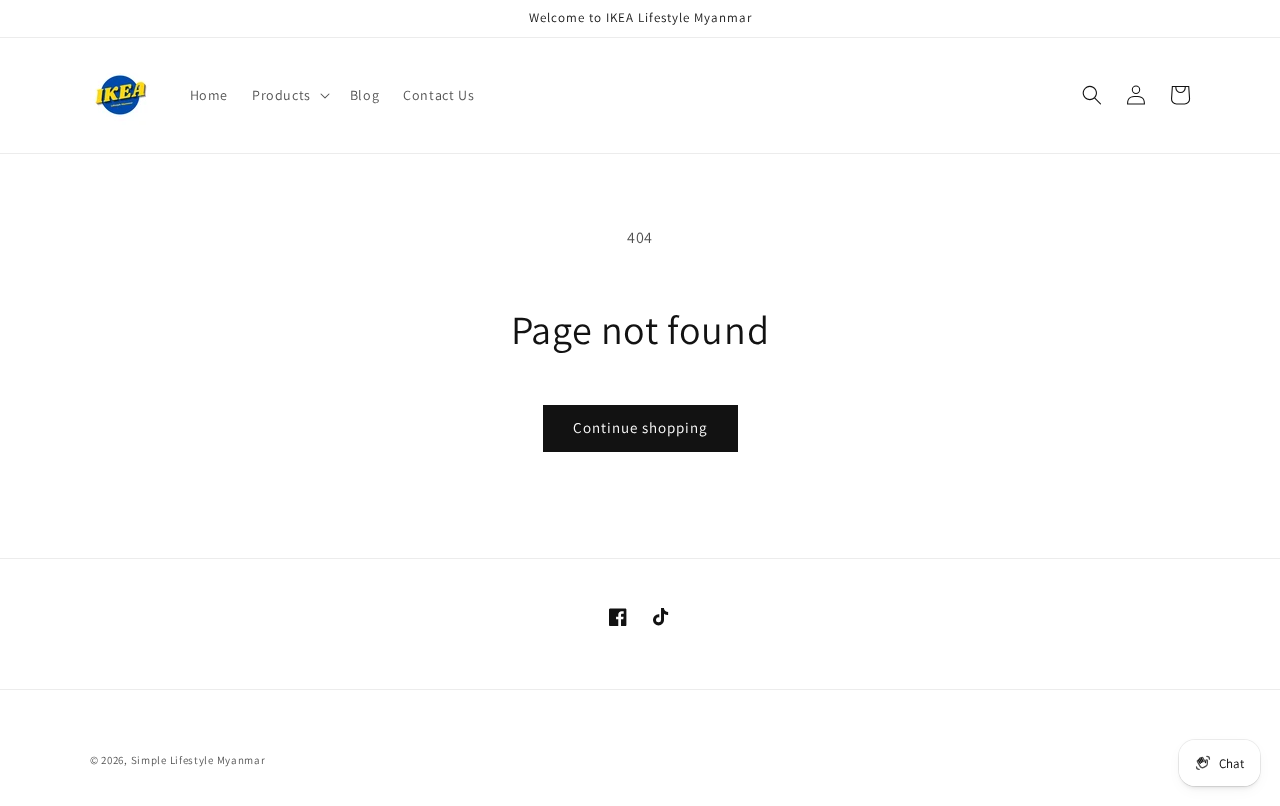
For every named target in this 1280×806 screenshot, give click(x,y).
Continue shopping (640, 427)
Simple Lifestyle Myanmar (198, 760)
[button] (289, 95)
